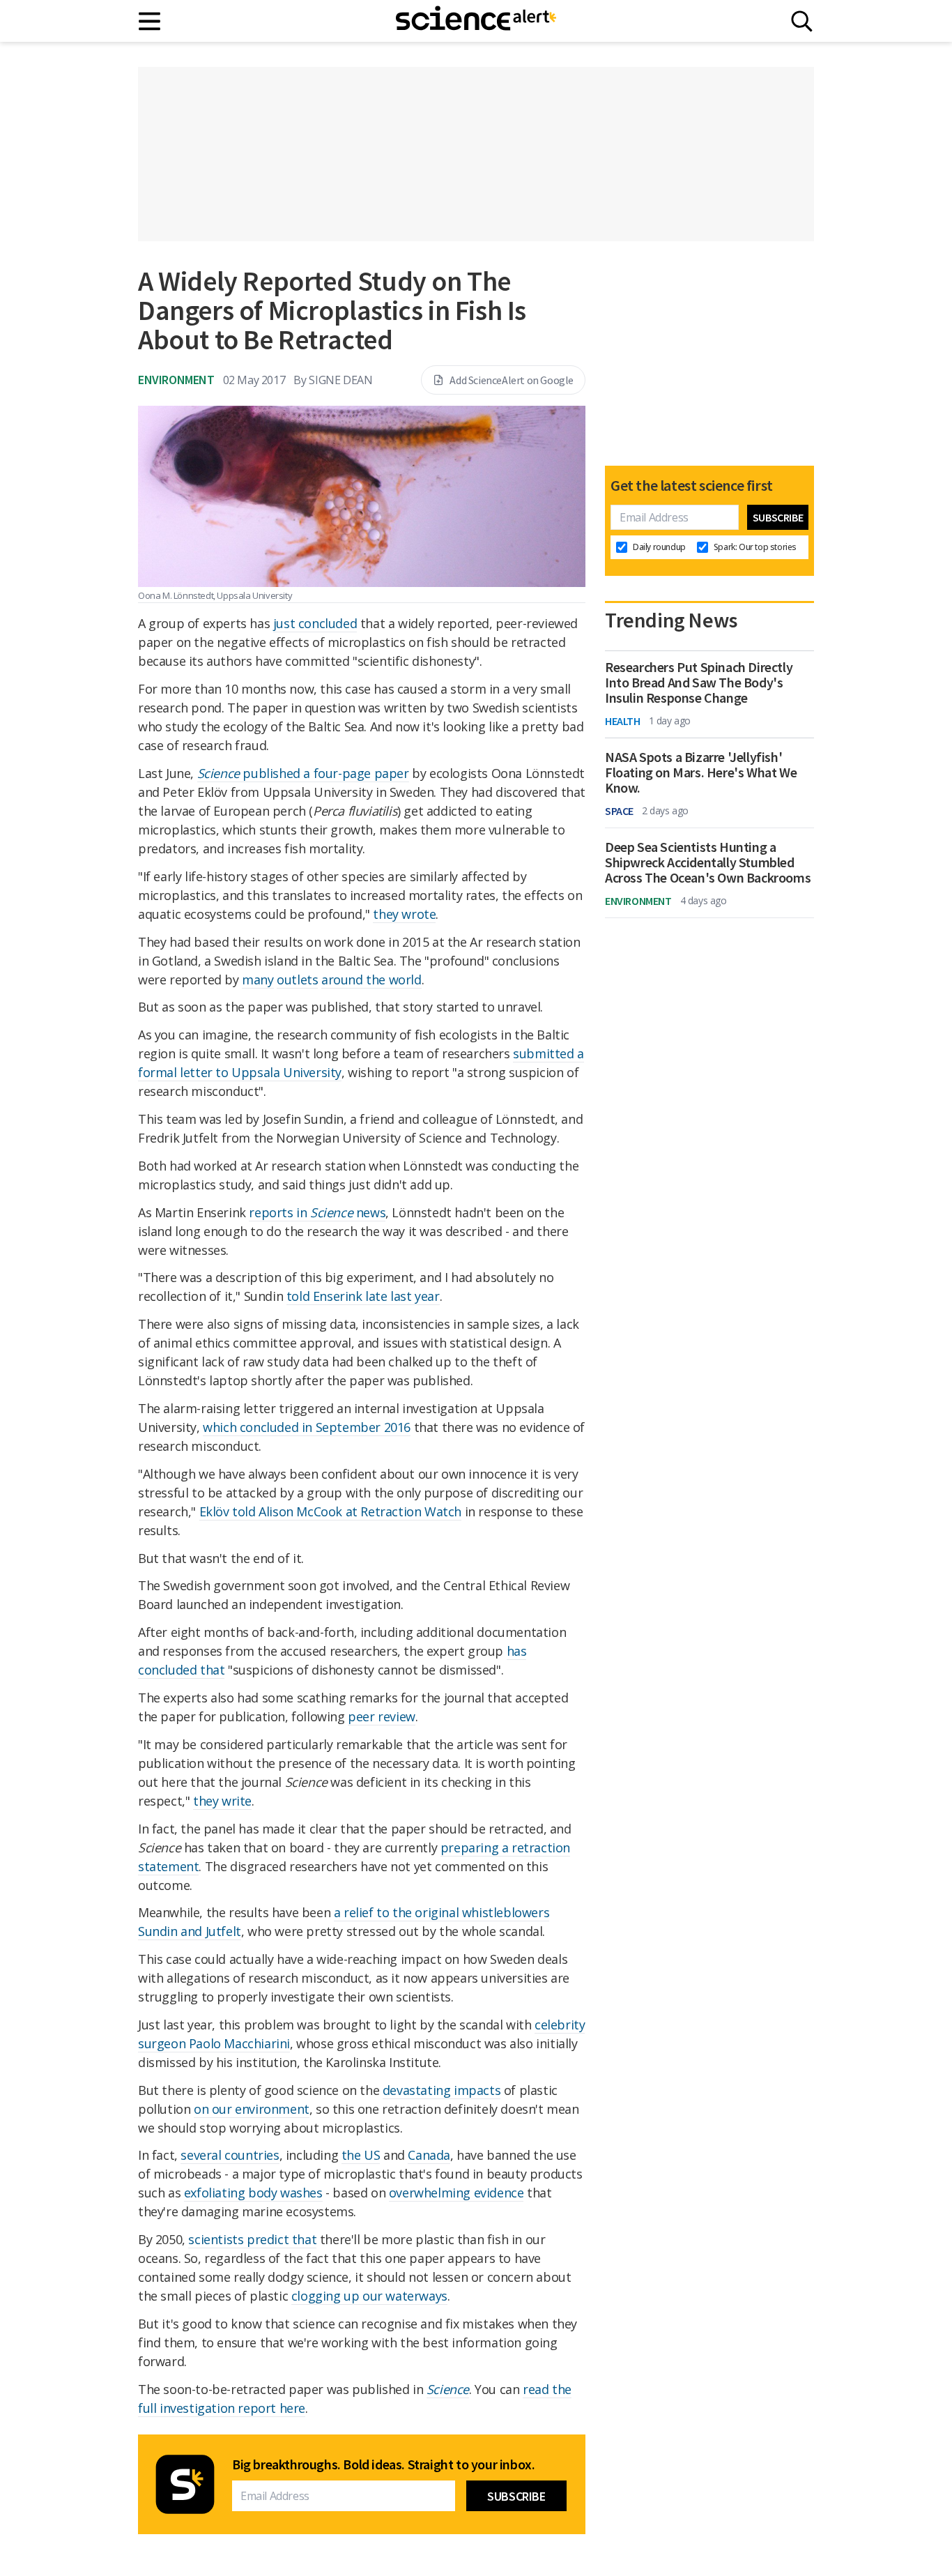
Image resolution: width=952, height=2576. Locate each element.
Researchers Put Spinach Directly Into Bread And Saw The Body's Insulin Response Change (699, 683)
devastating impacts (442, 2090)
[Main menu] (150, 21)
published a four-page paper (303, 773)
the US (361, 2155)
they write (222, 1801)
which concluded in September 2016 (307, 1427)
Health (623, 721)
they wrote (404, 914)
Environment (176, 380)
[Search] (802, 21)
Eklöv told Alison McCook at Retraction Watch (330, 1511)
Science (448, 2389)
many (258, 980)
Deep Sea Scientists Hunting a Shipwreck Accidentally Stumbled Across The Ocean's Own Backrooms (708, 862)
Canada (429, 2155)
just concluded (315, 623)
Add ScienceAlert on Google (512, 380)
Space (619, 811)
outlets (297, 980)
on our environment (252, 2109)
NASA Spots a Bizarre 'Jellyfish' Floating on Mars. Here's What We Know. (701, 772)
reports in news (317, 1212)
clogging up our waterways (369, 2296)
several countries (230, 2155)
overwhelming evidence (456, 2193)
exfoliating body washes (253, 2193)
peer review (382, 1716)
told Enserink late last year (363, 1296)
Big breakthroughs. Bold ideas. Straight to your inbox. (383, 2464)
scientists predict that (252, 2239)
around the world (371, 980)
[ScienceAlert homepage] (476, 21)
